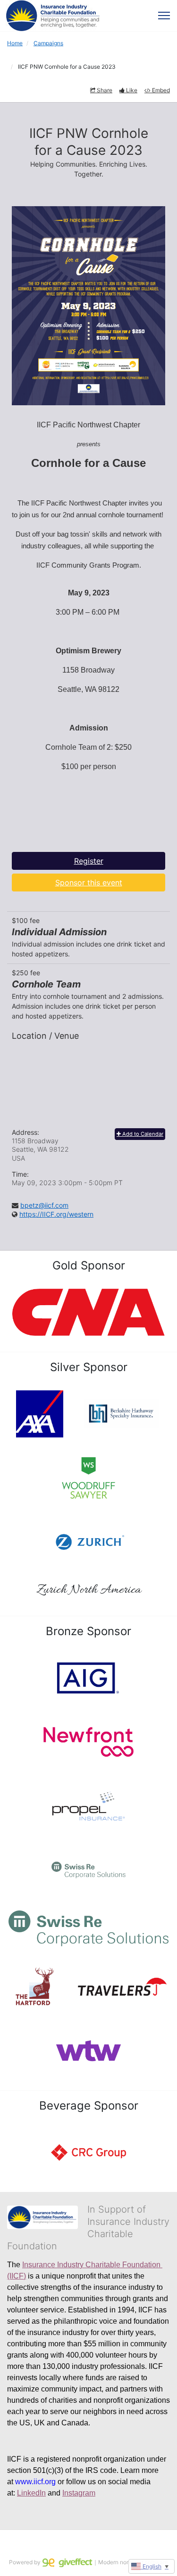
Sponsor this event (89, 883)
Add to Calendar (142, 1134)
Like (132, 90)
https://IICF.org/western (56, 1214)
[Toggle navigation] (164, 16)
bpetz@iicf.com (44, 1205)
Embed (161, 90)
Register (89, 861)
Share (105, 90)
